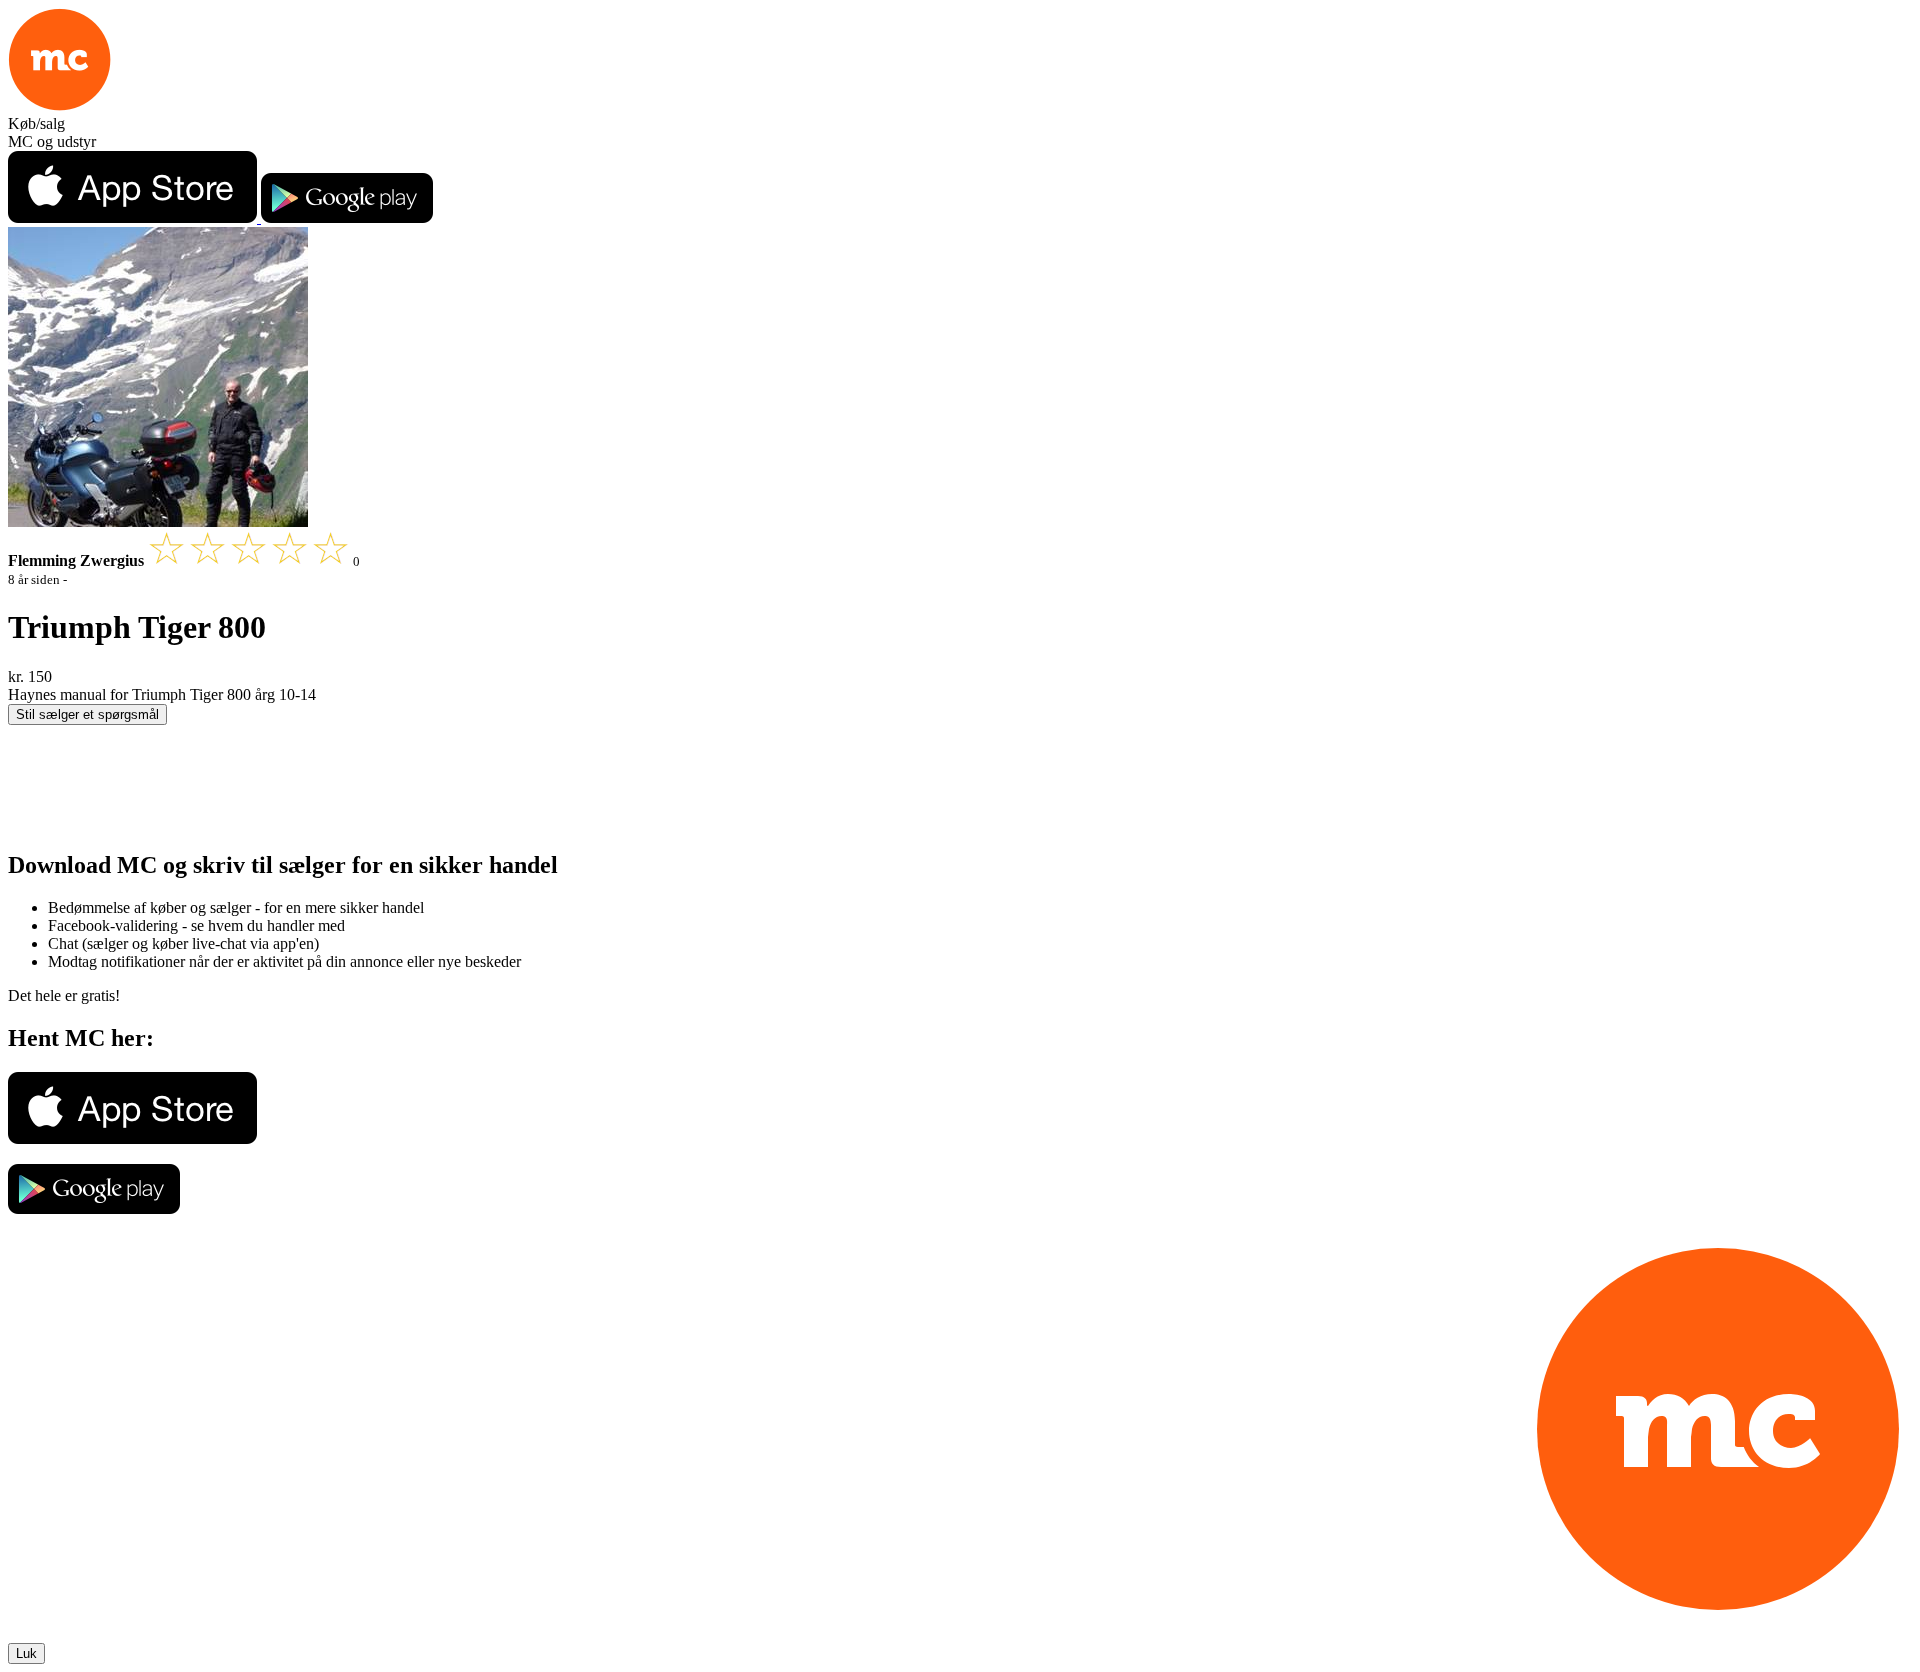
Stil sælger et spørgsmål (87, 714)
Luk (26, 1653)
